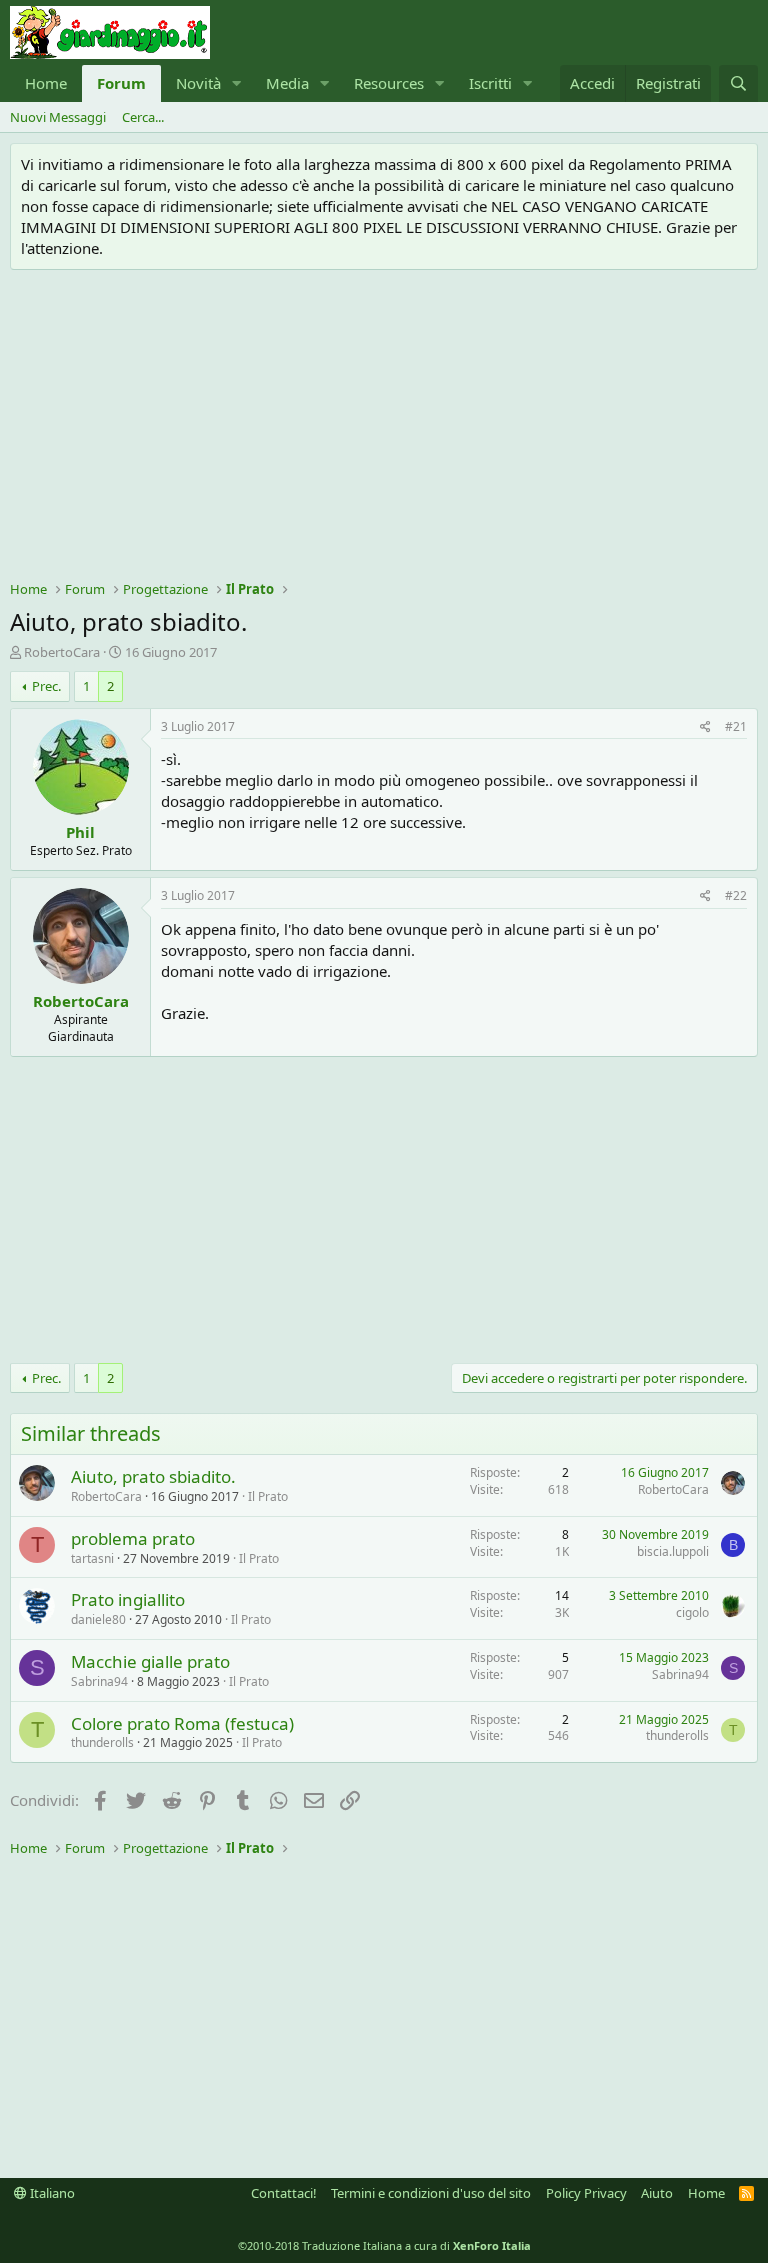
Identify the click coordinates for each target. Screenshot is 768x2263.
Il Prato (268, 1496)
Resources (389, 83)
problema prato (133, 1538)
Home (46, 83)
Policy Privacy (586, 2193)
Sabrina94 (99, 1681)
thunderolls (102, 1742)
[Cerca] (738, 83)
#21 (736, 726)
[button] (237, 83)
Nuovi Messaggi (58, 117)
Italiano (51, 2193)
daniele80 (98, 1619)
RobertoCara (62, 652)
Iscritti (490, 83)
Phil (80, 832)
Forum (121, 83)
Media (287, 83)
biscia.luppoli (673, 1551)
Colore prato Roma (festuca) (182, 1723)
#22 (736, 895)
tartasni (92, 1558)
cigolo (692, 1612)
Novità (198, 83)
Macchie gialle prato (150, 1661)
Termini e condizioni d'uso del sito (431, 2193)
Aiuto (657, 2193)
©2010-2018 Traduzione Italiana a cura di (384, 2245)
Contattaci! (284, 2193)
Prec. (46, 686)
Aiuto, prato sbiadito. (153, 1476)
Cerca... (143, 117)
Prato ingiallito (128, 1599)
